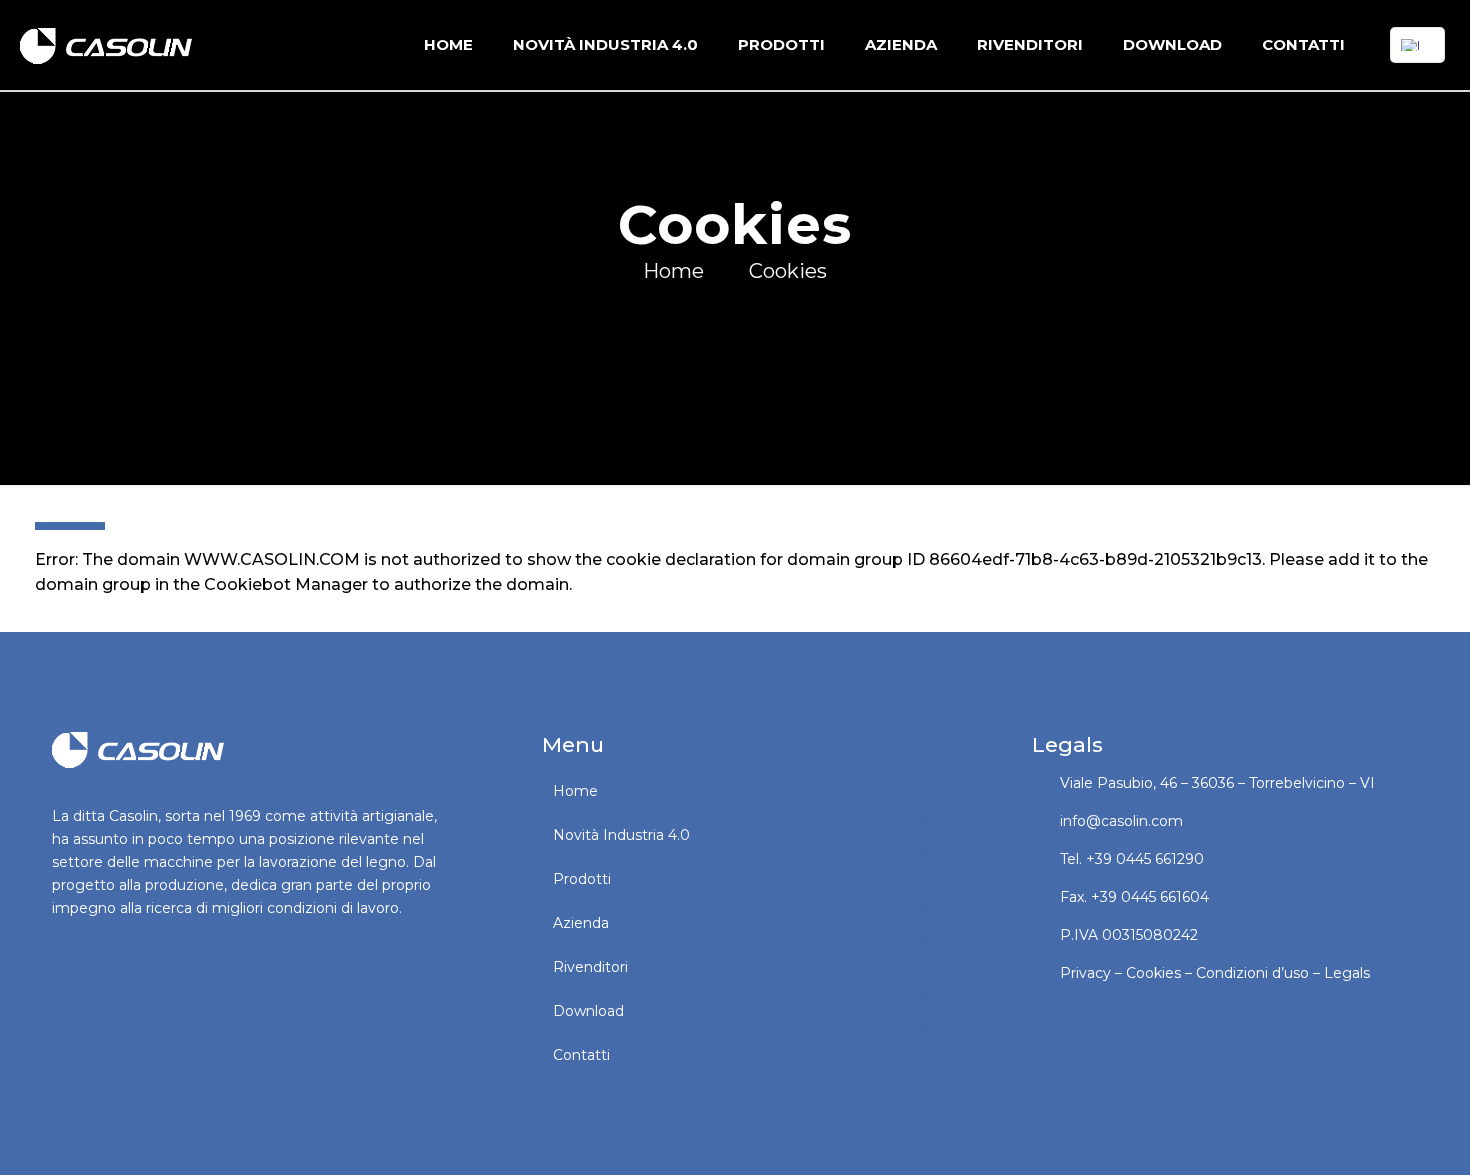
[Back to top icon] (1374, 1134)
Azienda (581, 923)
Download (588, 1011)
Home (673, 271)
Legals (1347, 973)
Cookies (788, 271)
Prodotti (582, 879)
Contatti (581, 1055)
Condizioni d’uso (1252, 973)
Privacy (1085, 973)
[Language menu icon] (1417, 45)
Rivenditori (590, 967)
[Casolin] (110, 45)
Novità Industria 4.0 (621, 835)
